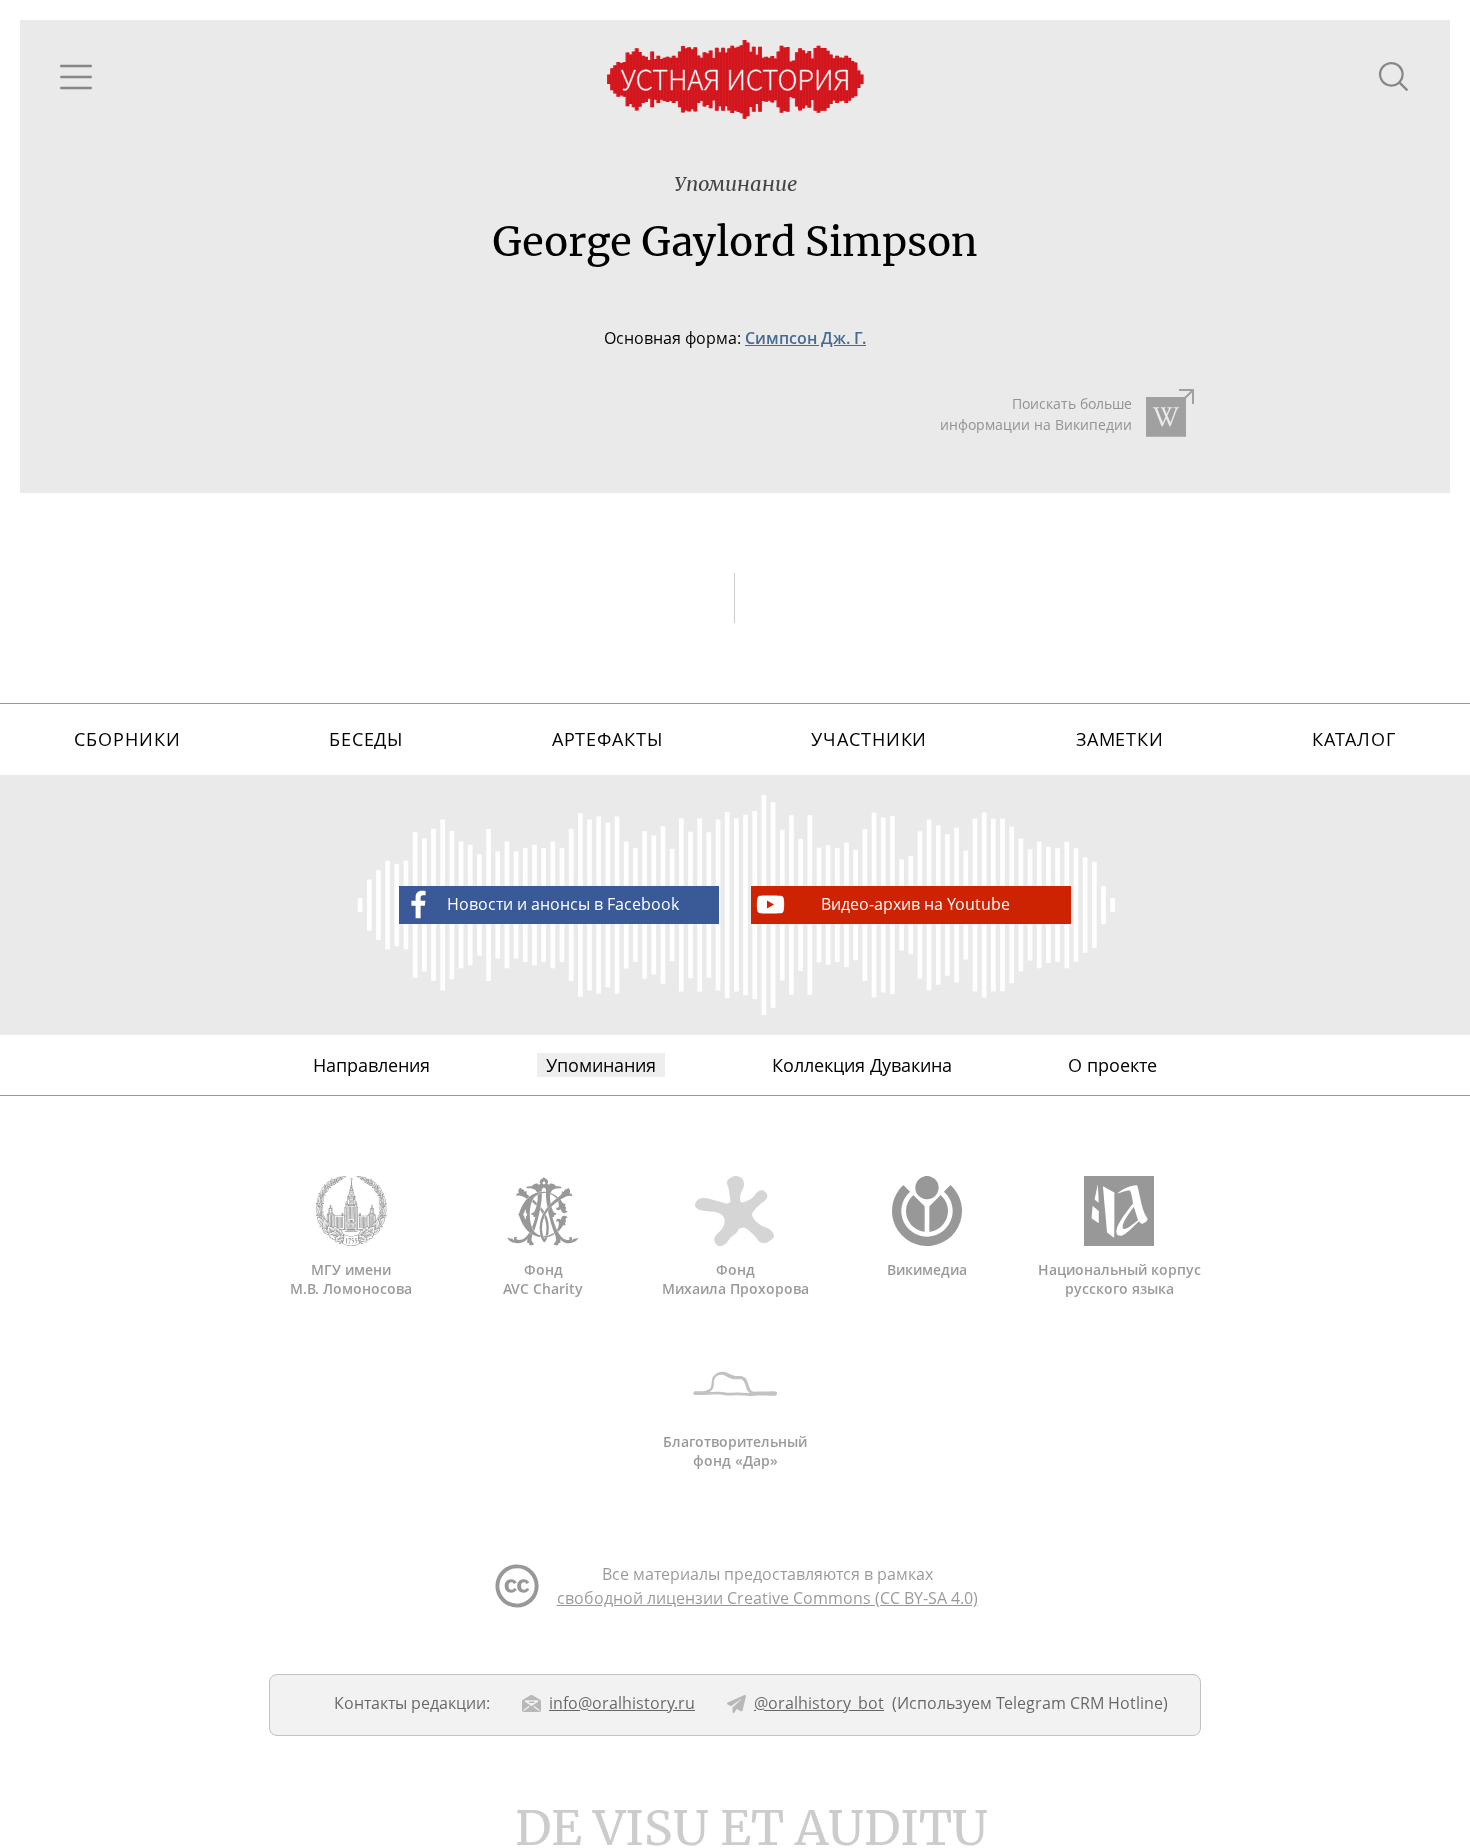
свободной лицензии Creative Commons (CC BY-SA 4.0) (767, 1598)
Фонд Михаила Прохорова (735, 1279)
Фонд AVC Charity (543, 1279)
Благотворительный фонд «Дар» (735, 1451)
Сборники (127, 739)
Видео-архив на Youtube (915, 904)
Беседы (366, 739)
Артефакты (607, 739)
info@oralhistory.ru (622, 1703)
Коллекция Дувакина (862, 1065)
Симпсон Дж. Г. (805, 338)
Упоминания (601, 1065)
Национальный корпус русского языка (1119, 1279)
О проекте (1112, 1065)
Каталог (1353, 739)
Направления (371, 1065)
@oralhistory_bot (819, 1703)
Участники (869, 739)
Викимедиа (927, 1269)
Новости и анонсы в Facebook (563, 904)
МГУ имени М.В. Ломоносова (351, 1279)
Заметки (1120, 739)
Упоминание (735, 183)
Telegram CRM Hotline (1079, 1703)
